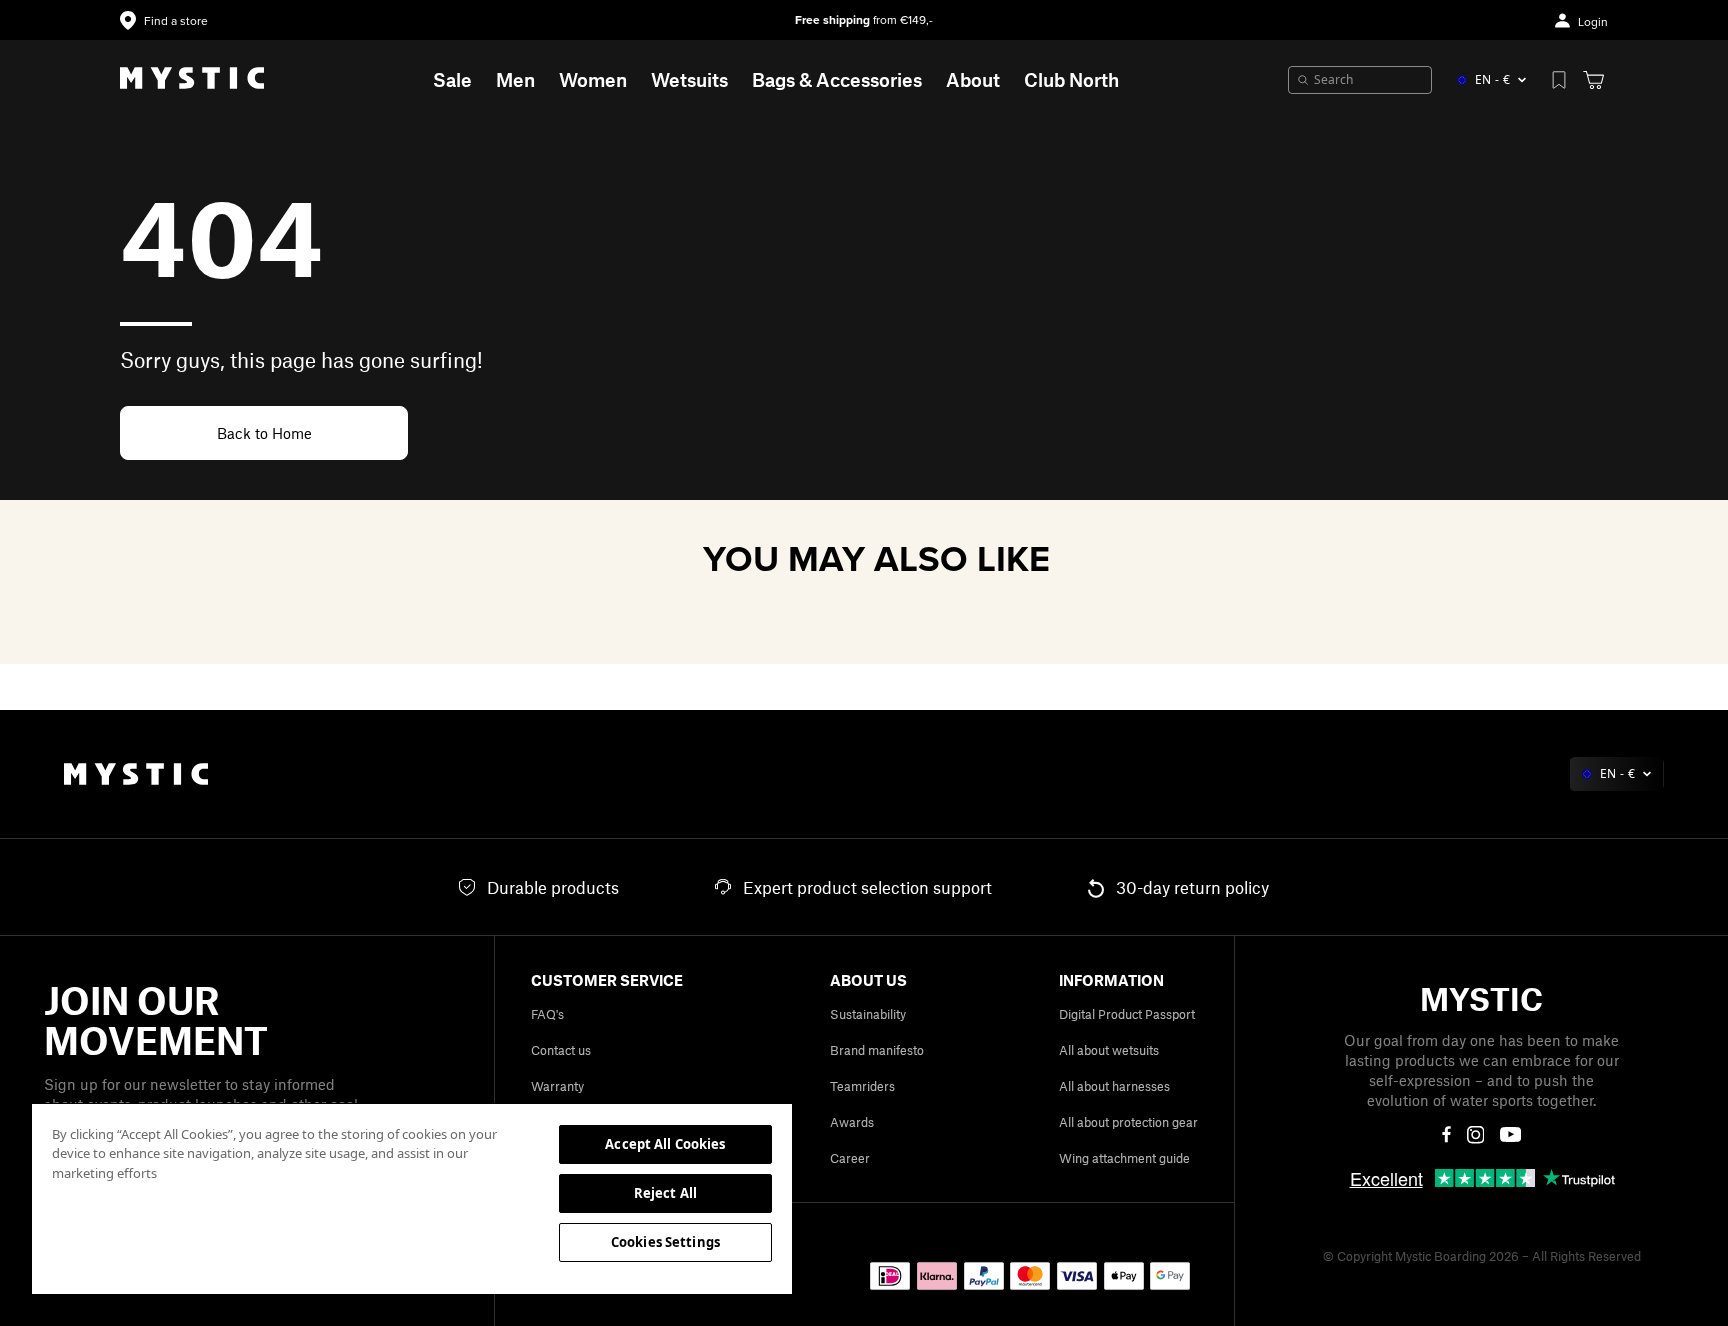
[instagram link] (1476, 1135)
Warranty (557, 1086)
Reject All (665, 1193)
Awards (852, 1122)
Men (515, 79)
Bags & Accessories (837, 79)
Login (1593, 22)
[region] (412, 1198)
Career (850, 1158)
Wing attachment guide (1124, 1158)
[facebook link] (1446, 1135)
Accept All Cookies (665, 1144)
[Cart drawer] (1593, 80)
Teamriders (862, 1086)
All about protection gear (1128, 1122)
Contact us (561, 1050)
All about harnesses (1114, 1086)
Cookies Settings (665, 1242)
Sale (452, 79)
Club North (1071, 79)
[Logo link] (192, 80)
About (973, 79)
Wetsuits (689, 79)
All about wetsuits (1109, 1050)
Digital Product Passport (1127, 1014)
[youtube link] (1510, 1134)
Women (593, 79)
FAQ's (547, 1014)
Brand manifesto (877, 1050)
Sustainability (868, 1014)
